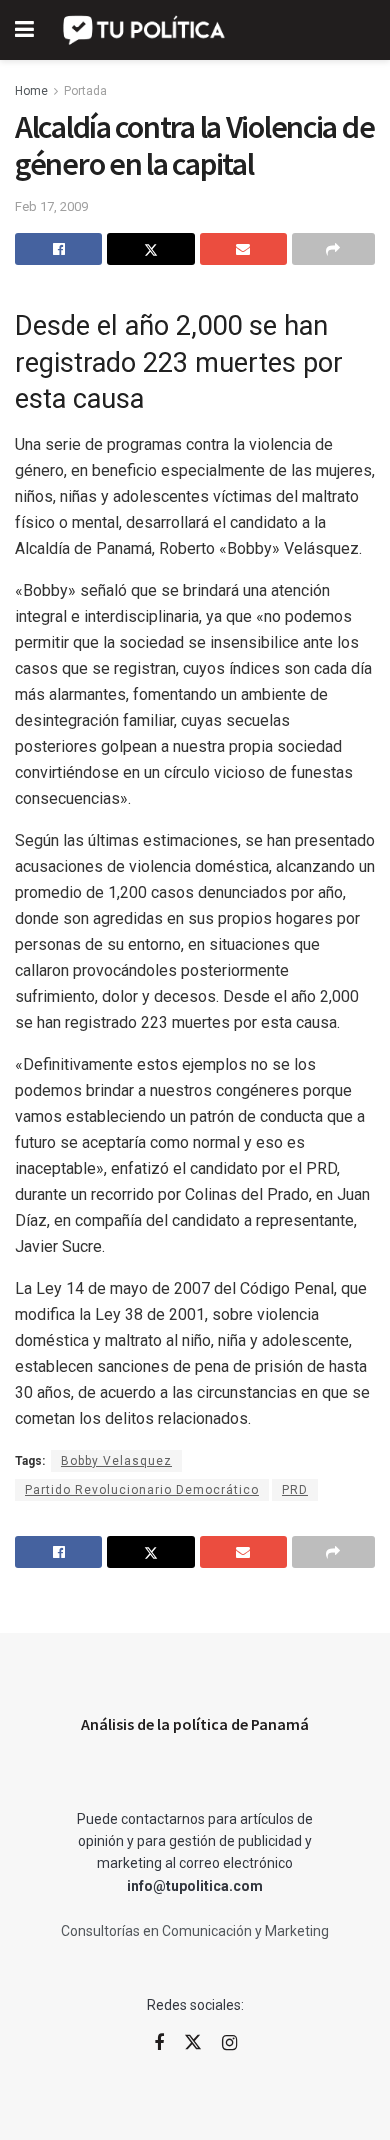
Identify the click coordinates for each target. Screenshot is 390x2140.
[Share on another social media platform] (333, 249)
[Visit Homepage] (145, 30)
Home (31, 91)
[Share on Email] (243, 249)
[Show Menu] (24, 30)
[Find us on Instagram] (229, 2043)
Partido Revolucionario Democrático (142, 1490)
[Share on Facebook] (58, 249)
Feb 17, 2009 (51, 206)
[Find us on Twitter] (193, 2043)
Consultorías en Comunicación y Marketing (195, 1931)
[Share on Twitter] (150, 249)
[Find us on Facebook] (159, 2043)
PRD (295, 1490)
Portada (85, 91)
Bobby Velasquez (116, 1461)
